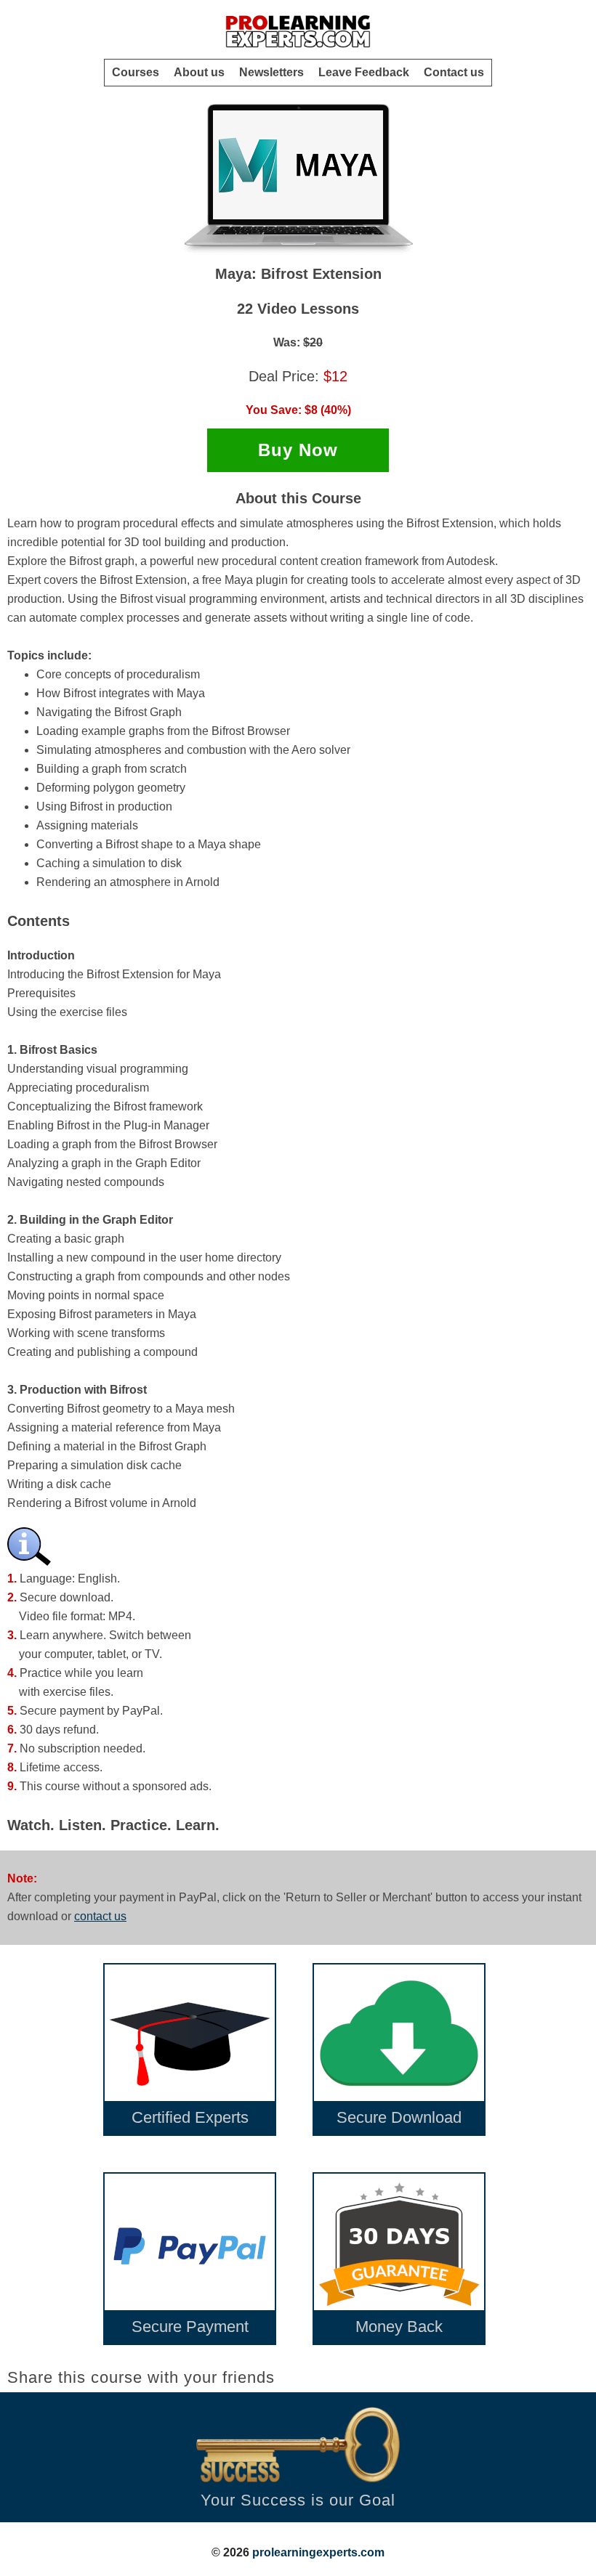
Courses (136, 72)
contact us (100, 1916)
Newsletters (271, 72)
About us (199, 72)
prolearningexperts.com (318, 2552)
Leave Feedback (364, 72)
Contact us (454, 72)
